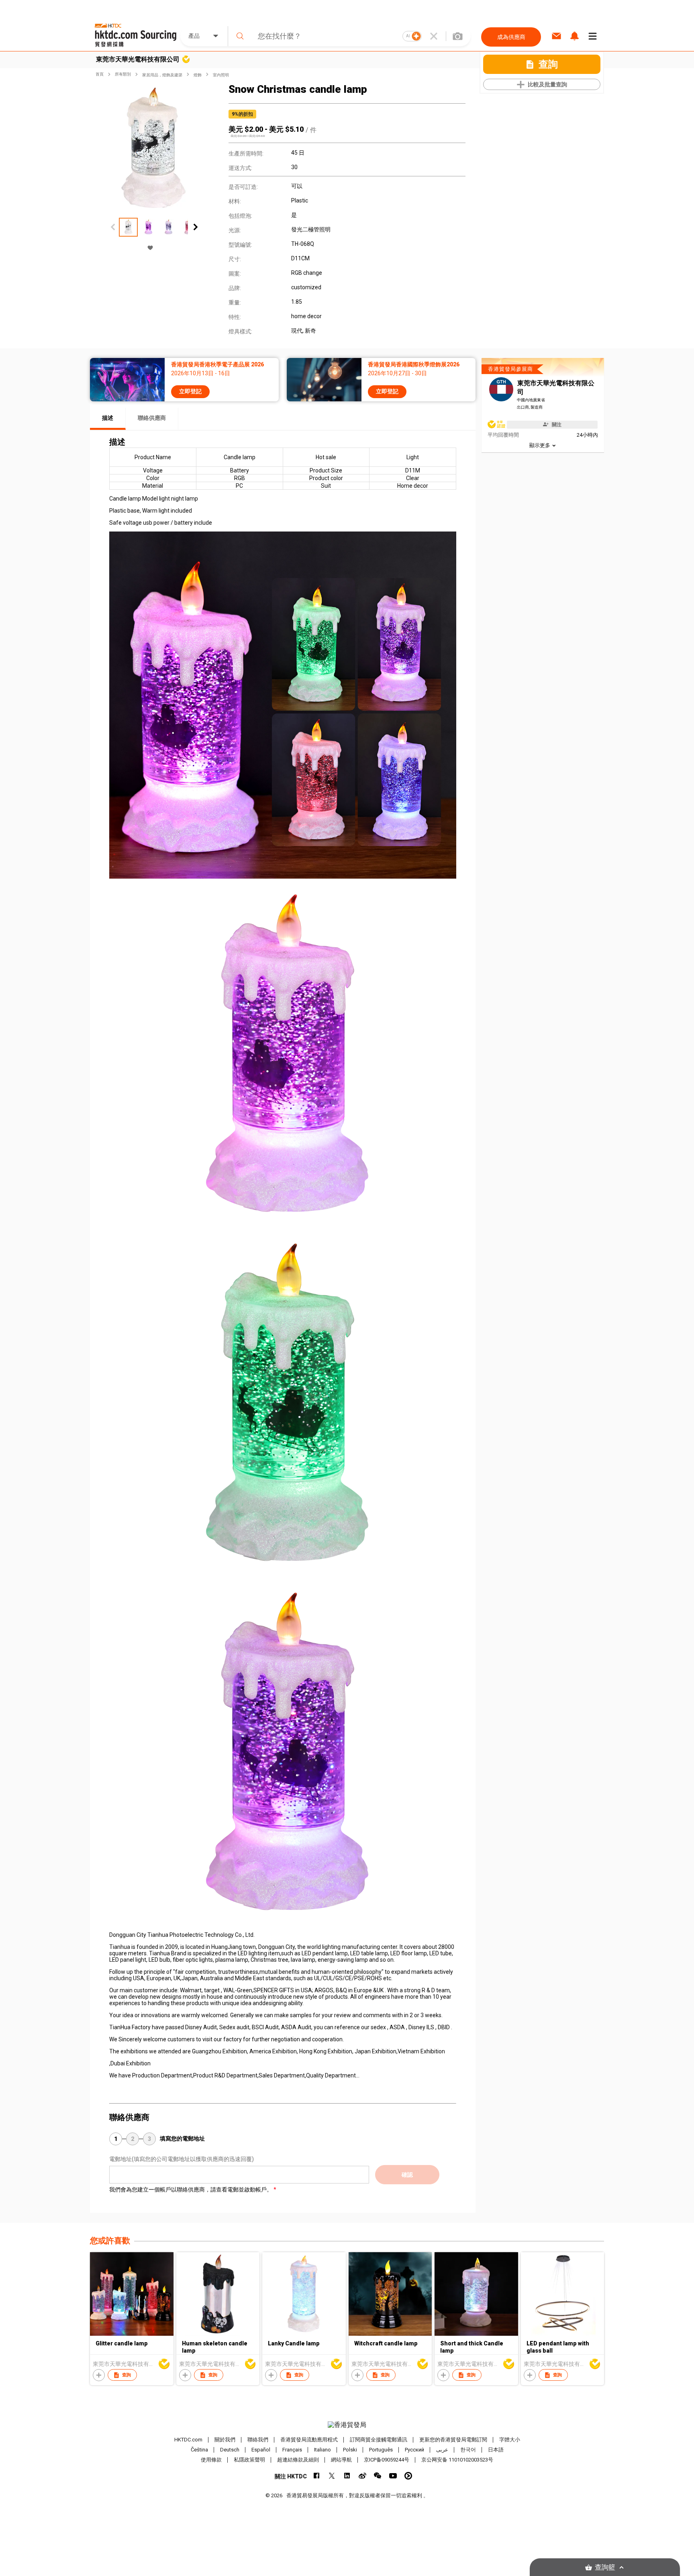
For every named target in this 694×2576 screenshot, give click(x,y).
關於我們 (225, 2440)
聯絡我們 (258, 2440)
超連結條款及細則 (298, 2460)
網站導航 (341, 2460)
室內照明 (221, 75)
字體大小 (510, 2440)
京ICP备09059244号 (387, 2460)
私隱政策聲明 (249, 2460)
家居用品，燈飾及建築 (162, 75)
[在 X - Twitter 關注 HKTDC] (332, 2476)
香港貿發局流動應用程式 (309, 2440)
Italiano (323, 2450)
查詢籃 (605, 2567)
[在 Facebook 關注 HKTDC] (317, 2476)
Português (381, 2450)
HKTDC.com (188, 2440)
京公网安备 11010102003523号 (457, 2460)
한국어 (468, 2450)
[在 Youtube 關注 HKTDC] (393, 2476)
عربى (442, 2450)
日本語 (496, 2450)
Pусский (414, 2450)
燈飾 (198, 75)
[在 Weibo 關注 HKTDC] (362, 2476)
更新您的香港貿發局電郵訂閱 (453, 2440)
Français (292, 2450)
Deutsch (230, 2450)
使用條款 (211, 2460)
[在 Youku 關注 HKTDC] (408, 2476)
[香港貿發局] (347, 2425)
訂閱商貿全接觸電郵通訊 (379, 2440)
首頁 (100, 74)
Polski (350, 2450)
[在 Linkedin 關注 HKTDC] (347, 2476)
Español (261, 2450)
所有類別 (123, 74)
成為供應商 (511, 37)
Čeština (199, 2450)
